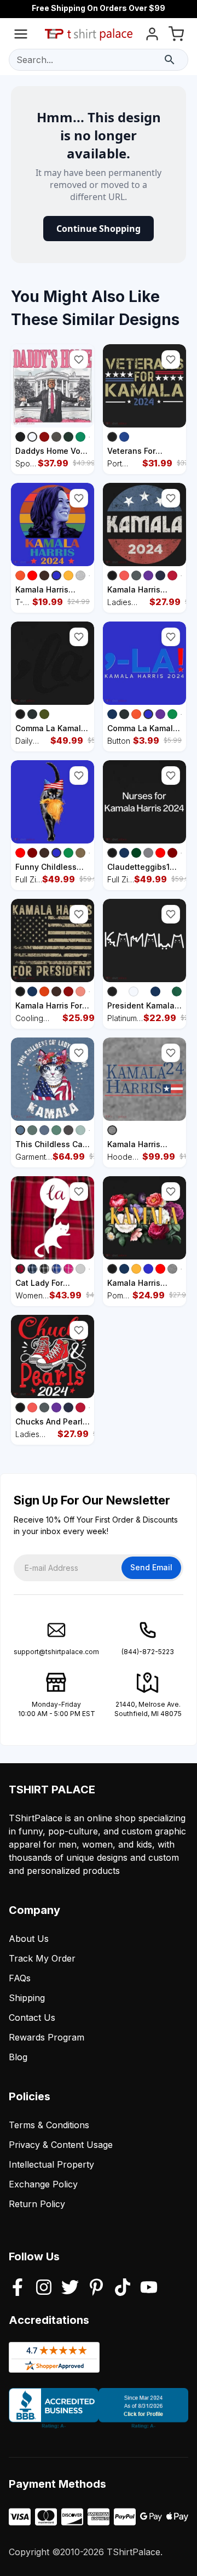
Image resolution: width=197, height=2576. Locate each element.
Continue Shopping (99, 229)
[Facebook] (18, 2288)
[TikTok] (123, 2288)
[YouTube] (149, 2288)
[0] (176, 36)
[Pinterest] (96, 2288)
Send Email (151, 1567)
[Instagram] (44, 2288)
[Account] (152, 36)
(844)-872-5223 (148, 1652)
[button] (79, 360)
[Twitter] (70, 2288)
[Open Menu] (21, 36)
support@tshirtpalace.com (56, 1652)
